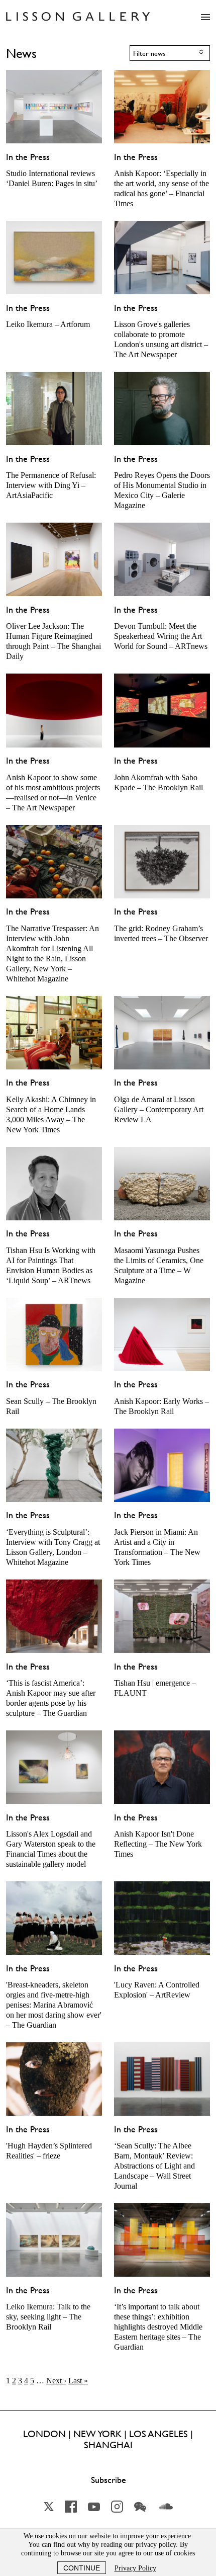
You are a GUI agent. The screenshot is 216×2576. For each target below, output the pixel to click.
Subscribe (109, 2480)
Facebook (71, 2507)
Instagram (117, 2507)
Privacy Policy (135, 2568)
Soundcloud (166, 2507)
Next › (56, 2381)
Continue (82, 2568)
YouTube (94, 2507)
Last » (78, 2381)
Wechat (140, 2507)
